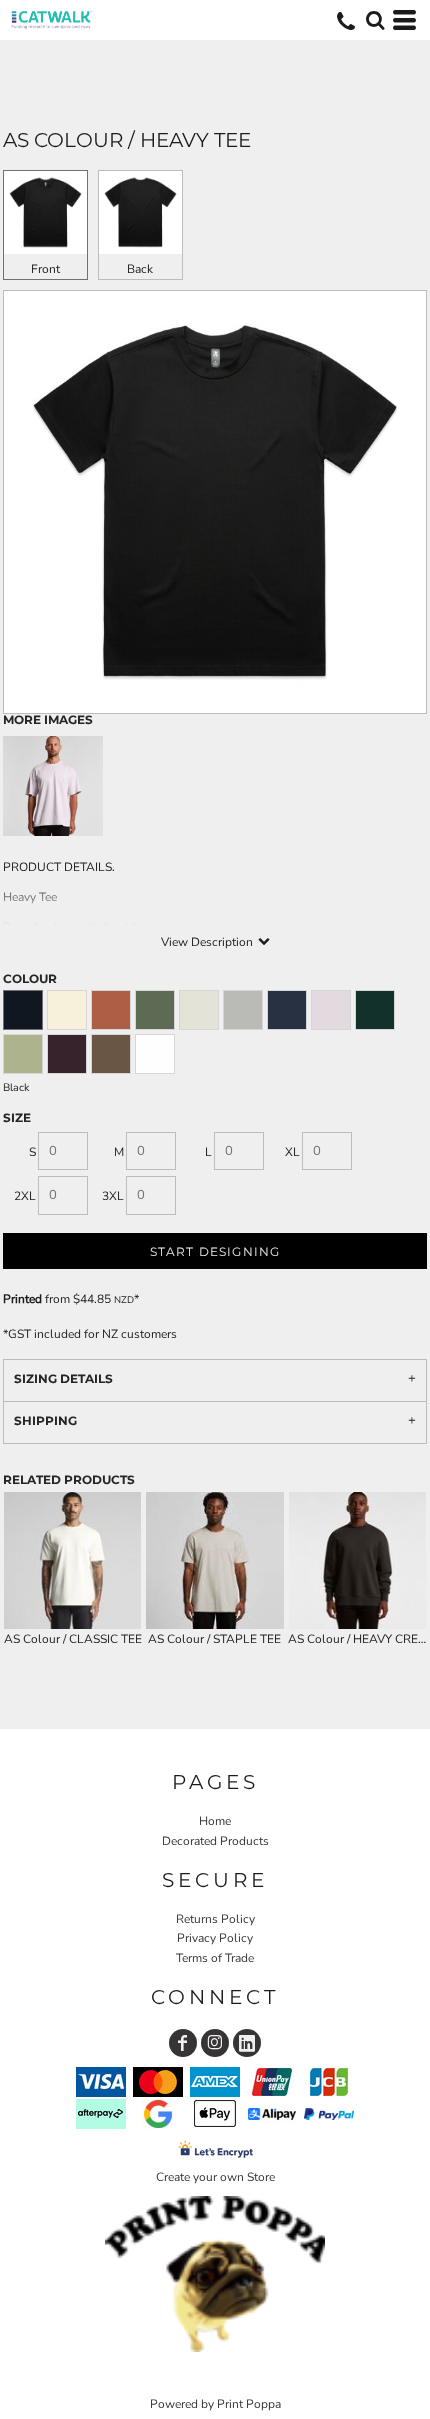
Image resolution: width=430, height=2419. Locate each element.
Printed (22, 1299)
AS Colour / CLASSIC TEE (73, 1639)
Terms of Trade (215, 1958)
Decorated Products (215, 1841)
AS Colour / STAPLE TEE (214, 1639)
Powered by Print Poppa (215, 2404)
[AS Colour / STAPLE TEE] (214, 1560)
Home (215, 1821)
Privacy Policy (215, 1938)
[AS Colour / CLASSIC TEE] (72, 1560)
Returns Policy (215, 1919)
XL (292, 1152)
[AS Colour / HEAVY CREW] (357, 1560)
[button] (375, 20)
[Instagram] (215, 2043)
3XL (113, 1196)
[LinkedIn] (247, 2043)
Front (45, 269)
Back (140, 269)
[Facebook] (183, 2043)
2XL (25, 1196)
